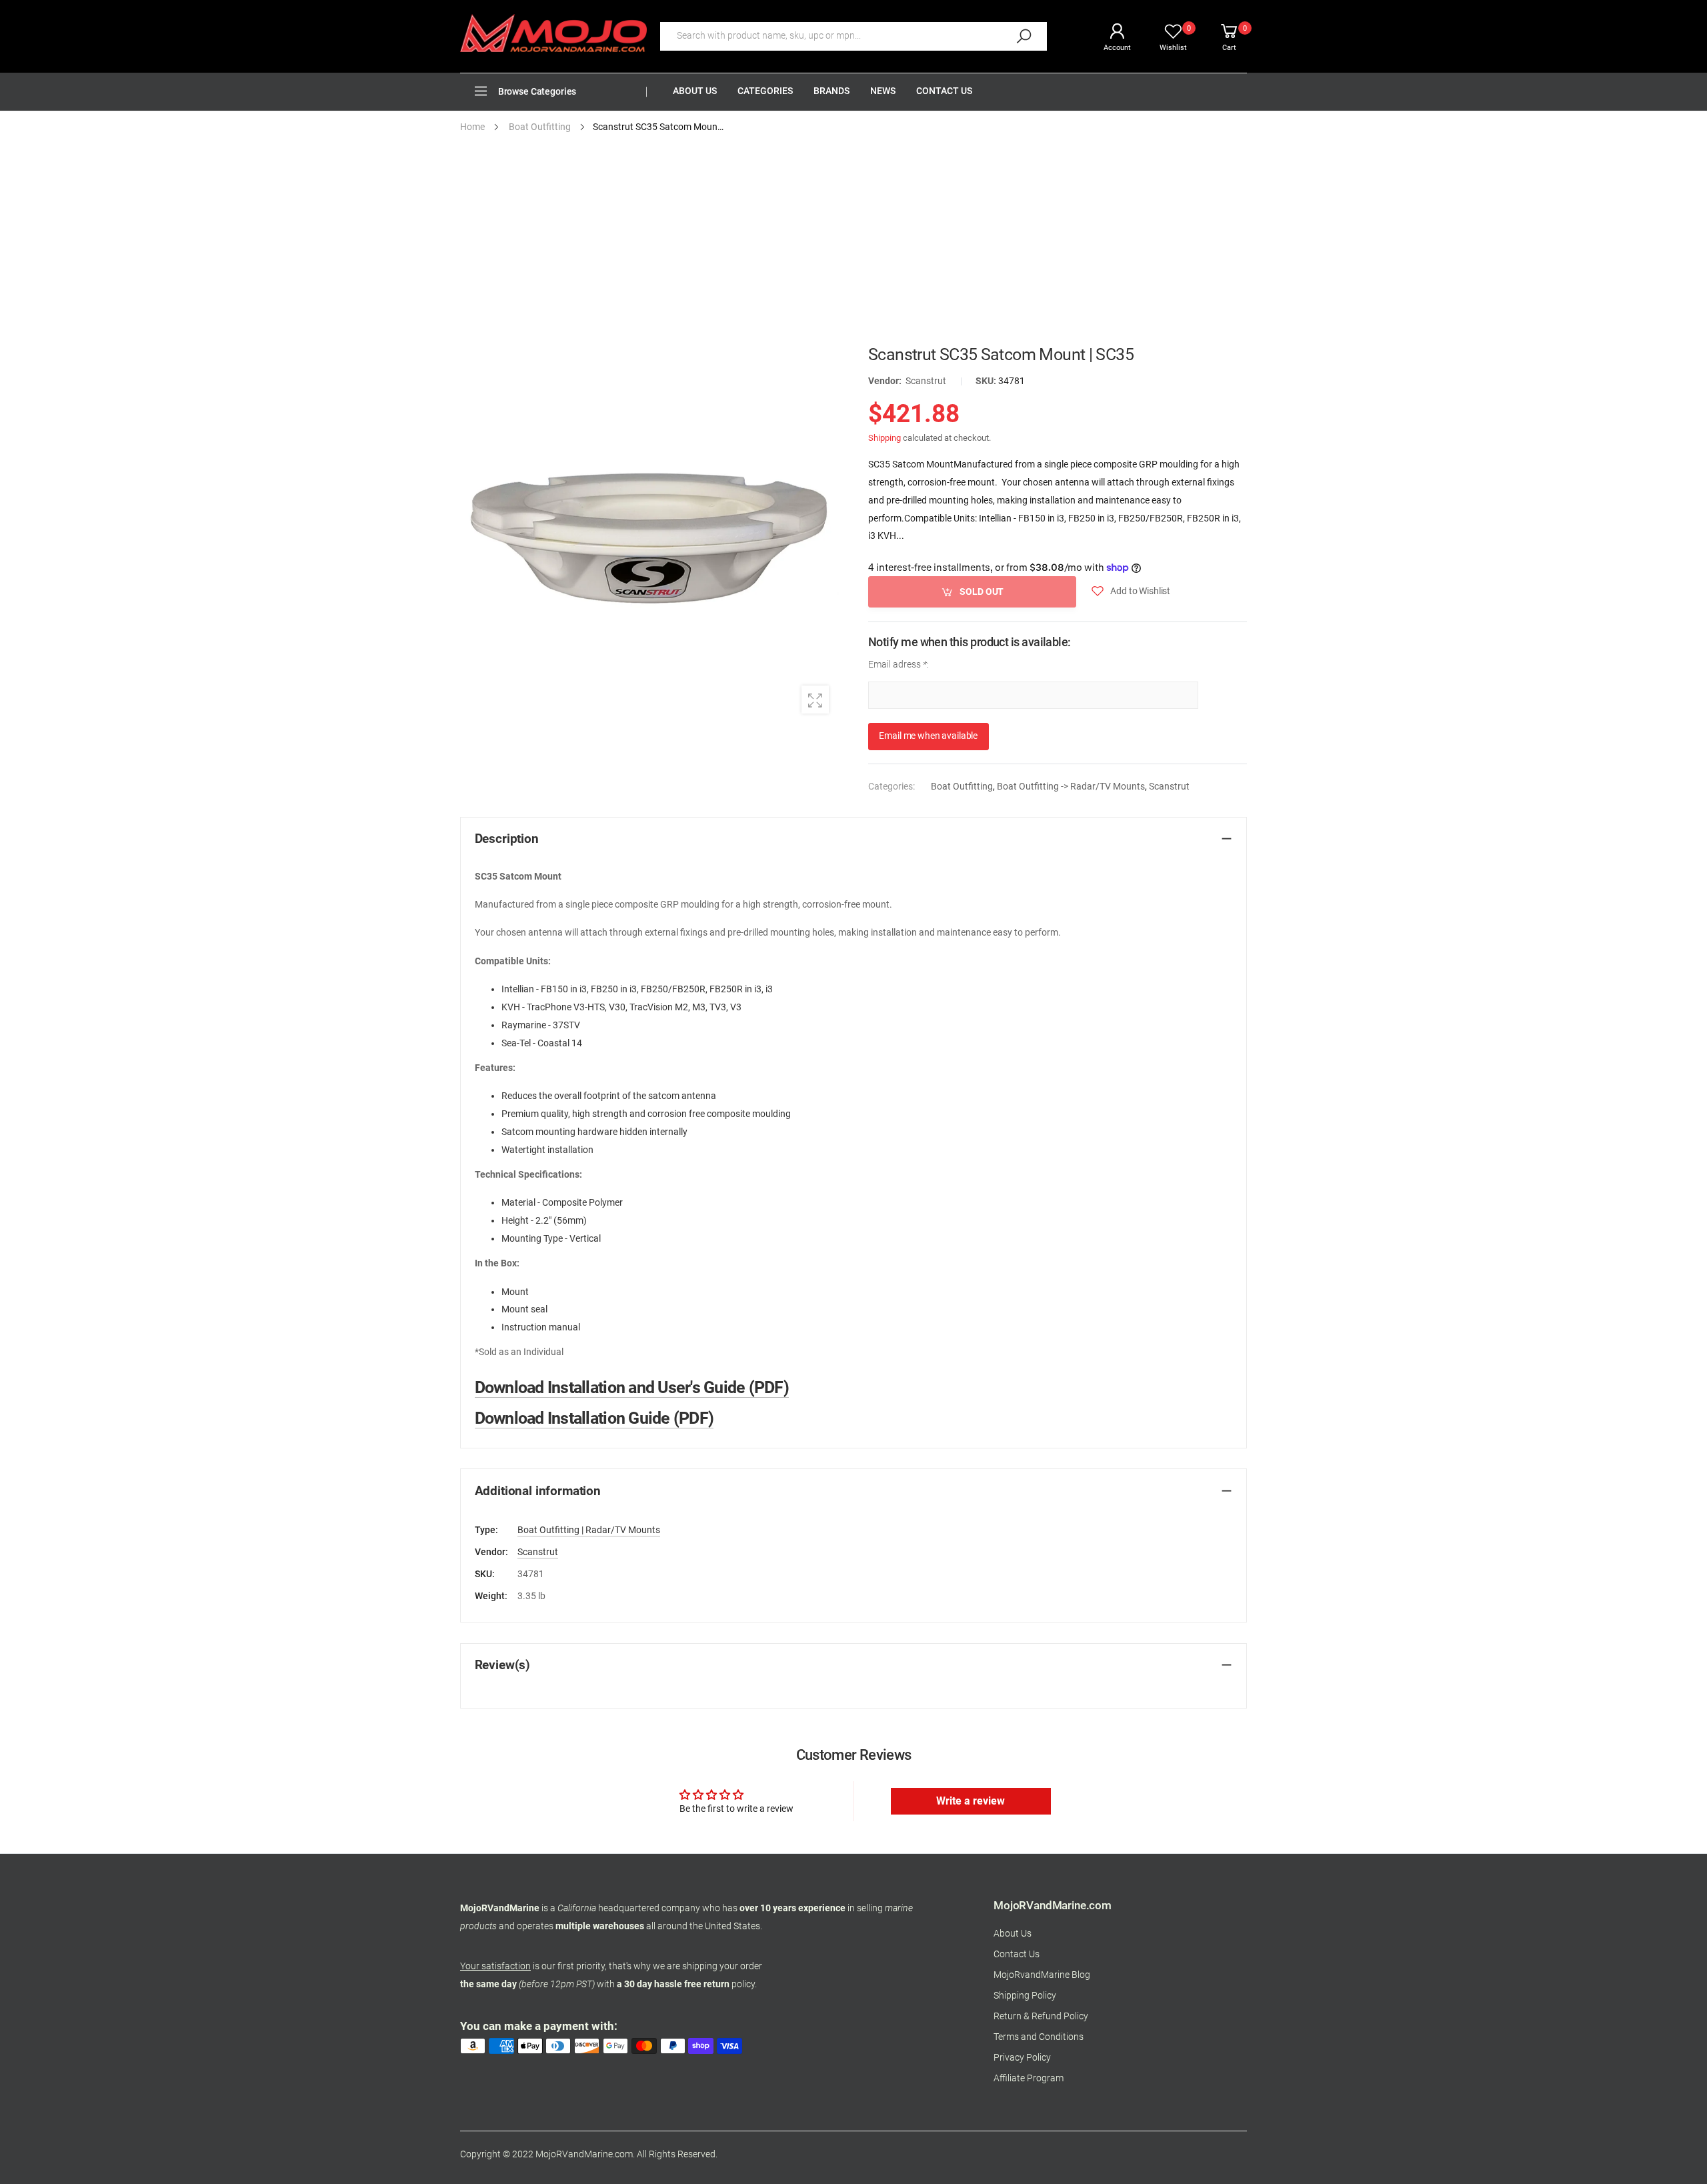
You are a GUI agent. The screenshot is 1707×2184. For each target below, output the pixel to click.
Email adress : (899, 664)
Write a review (971, 1801)
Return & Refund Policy (1041, 2016)
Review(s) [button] (503, 1665)
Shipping (885, 438)
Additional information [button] (538, 1491)
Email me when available (928, 736)
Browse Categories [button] (537, 92)
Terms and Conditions (1039, 2037)
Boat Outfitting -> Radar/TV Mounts (1071, 787)
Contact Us (1017, 1954)
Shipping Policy (1025, 1996)
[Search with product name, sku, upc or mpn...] (1024, 36)
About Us (1013, 1934)
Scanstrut (926, 381)
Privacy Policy (1022, 2058)
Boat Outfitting (962, 787)
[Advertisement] (853, 245)
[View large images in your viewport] (815, 699)
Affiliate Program (1029, 2078)
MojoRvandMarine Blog (1042, 1975)
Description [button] (507, 839)
